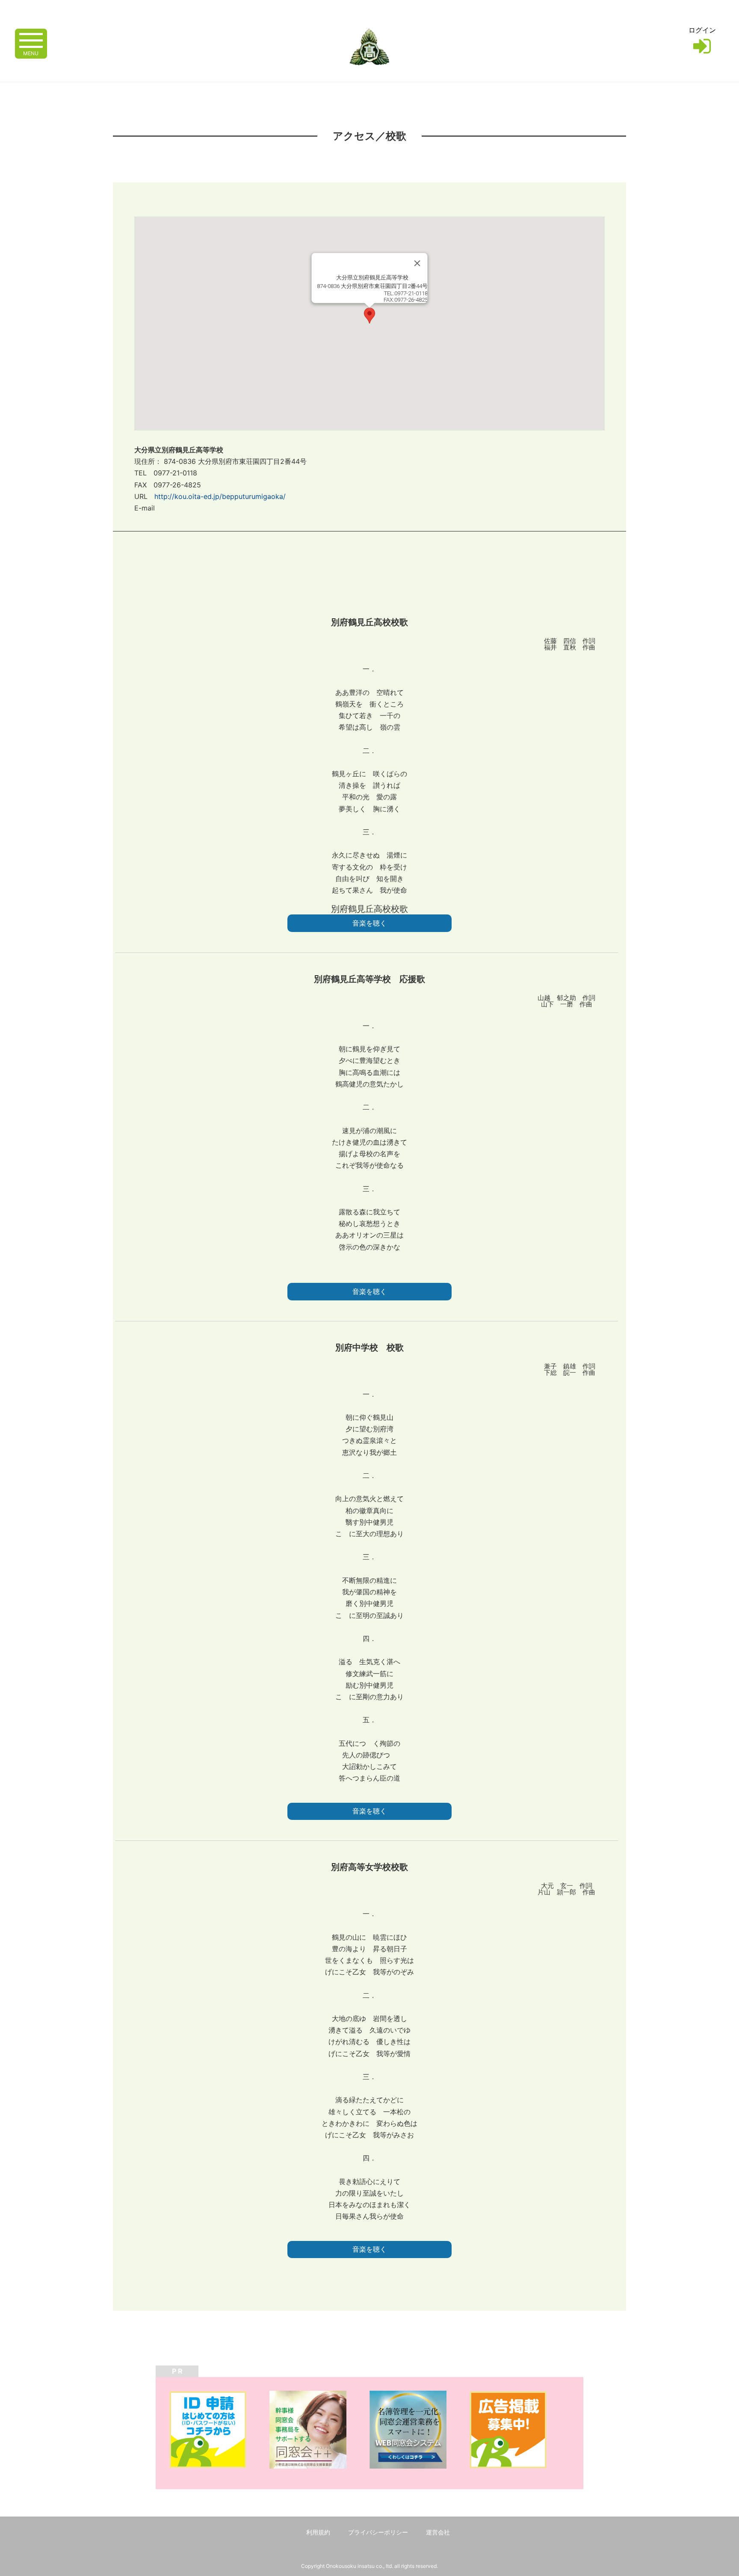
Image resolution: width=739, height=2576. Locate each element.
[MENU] (31, 40)
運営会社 (438, 2532)
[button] (369, 316)
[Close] (417, 263)
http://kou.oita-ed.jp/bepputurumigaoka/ (220, 496)
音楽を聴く (369, 923)
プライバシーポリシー (378, 2532)
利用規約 (318, 2532)
